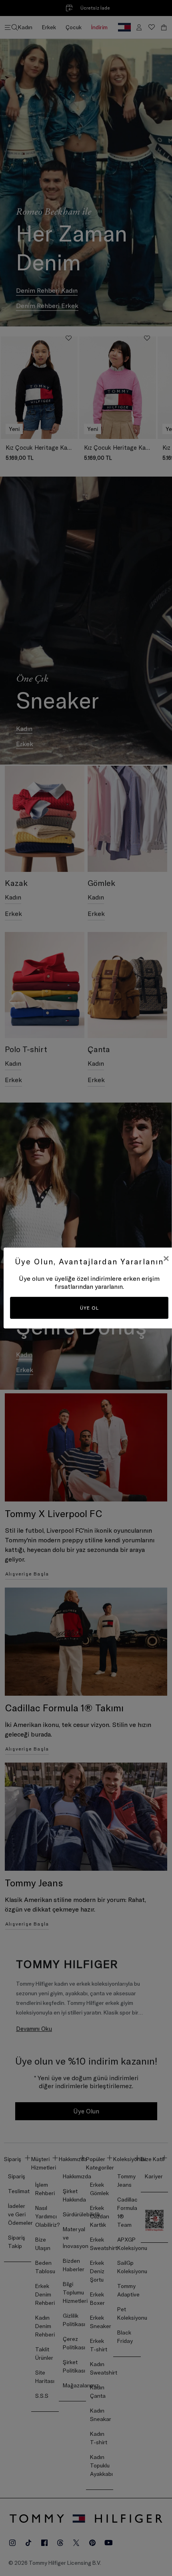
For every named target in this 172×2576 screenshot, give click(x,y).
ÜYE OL (89, 1308)
